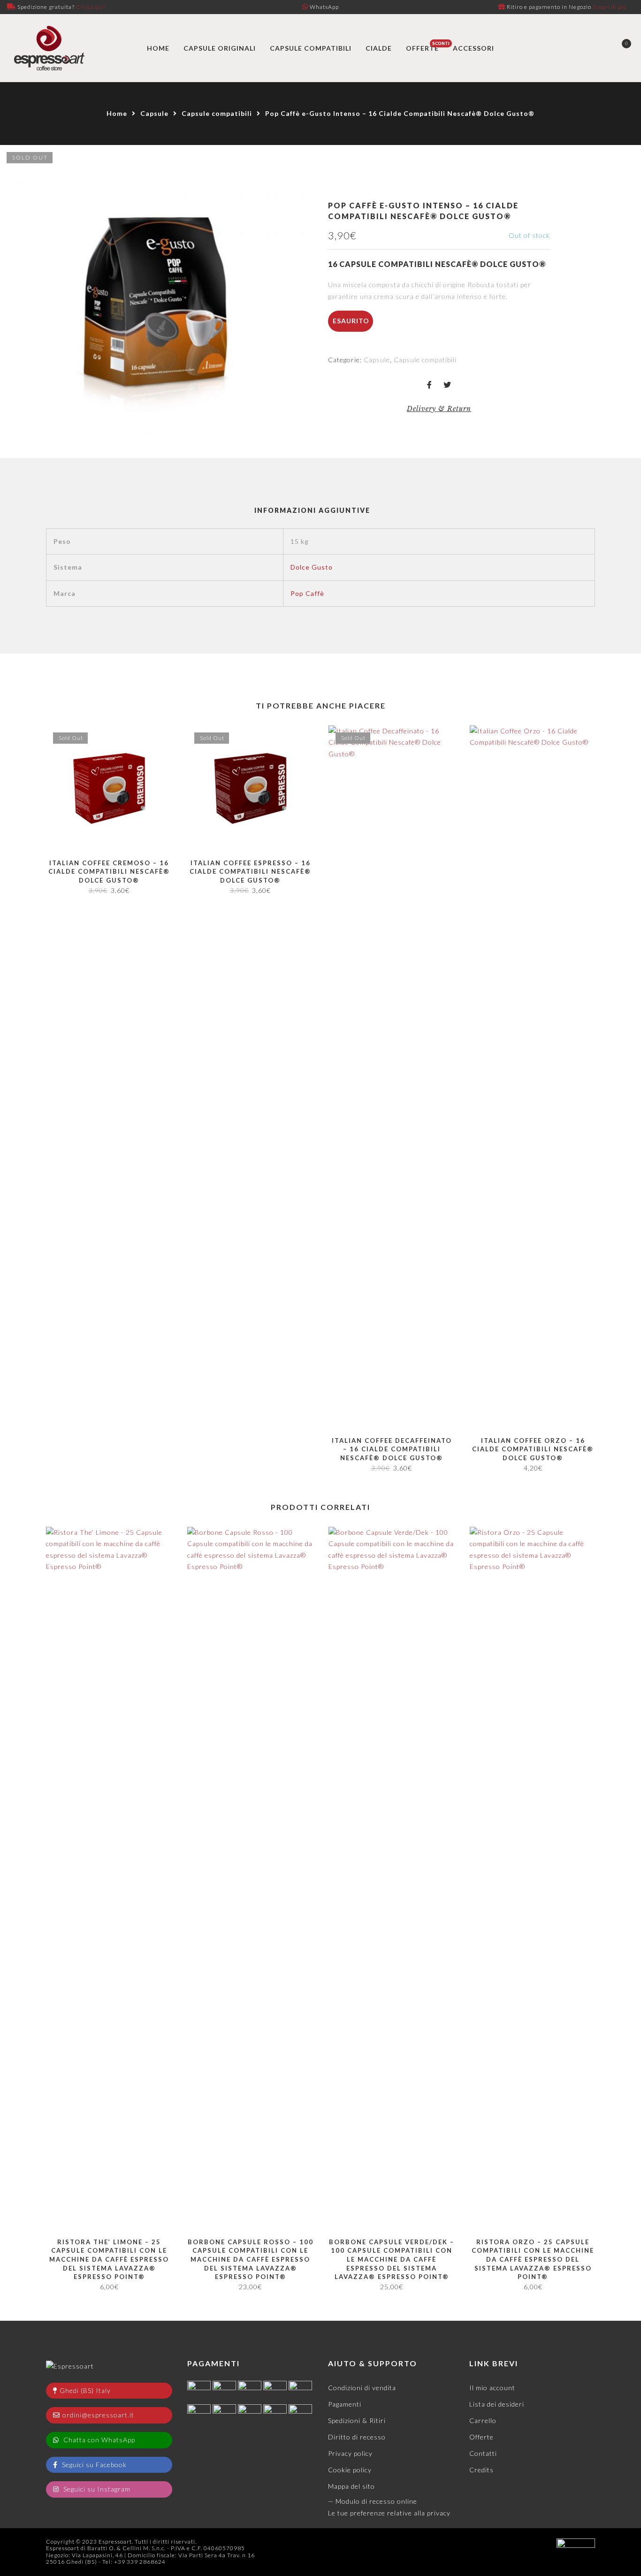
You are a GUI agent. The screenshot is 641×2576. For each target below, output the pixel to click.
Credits (481, 2470)
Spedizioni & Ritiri (357, 2420)
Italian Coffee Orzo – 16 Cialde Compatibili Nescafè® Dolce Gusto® (533, 1449)
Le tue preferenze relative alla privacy (389, 2513)
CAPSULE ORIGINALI (220, 48)
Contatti (483, 2453)
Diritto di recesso (357, 2437)
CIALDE (379, 48)
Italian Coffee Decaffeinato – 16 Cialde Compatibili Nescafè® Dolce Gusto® (392, 1449)
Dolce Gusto (312, 567)
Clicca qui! (91, 7)
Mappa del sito (351, 2486)
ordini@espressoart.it (98, 2415)
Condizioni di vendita (362, 2388)
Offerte (481, 2437)
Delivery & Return (439, 409)
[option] (156, 301)
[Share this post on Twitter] (447, 385)
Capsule (154, 113)
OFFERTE (422, 48)
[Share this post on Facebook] (430, 385)
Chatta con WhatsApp (98, 2440)
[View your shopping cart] (619, 48)
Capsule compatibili (217, 113)
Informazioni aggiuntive (312, 510)
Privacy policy (350, 2453)
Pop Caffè (307, 593)
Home (117, 113)
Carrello (483, 2420)
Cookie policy (350, 2470)
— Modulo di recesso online (373, 2501)
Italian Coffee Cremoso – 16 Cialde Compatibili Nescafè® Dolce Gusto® (109, 872)
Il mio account (492, 2388)
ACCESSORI (473, 48)
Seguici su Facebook (93, 2465)
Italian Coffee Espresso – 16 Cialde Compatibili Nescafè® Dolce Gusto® (250, 872)
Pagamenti (345, 2404)
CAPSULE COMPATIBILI (311, 48)
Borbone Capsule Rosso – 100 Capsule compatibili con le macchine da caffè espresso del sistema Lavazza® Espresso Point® (251, 2259)
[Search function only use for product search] (586, 48)
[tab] (312, 511)
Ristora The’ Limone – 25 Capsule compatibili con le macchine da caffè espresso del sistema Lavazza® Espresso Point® (109, 2259)
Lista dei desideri (497, 2404)
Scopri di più (610, 7)
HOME (158, 48)
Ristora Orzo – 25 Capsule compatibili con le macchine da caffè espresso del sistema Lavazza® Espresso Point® (533, 2259)
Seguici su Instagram (96, 2489)
